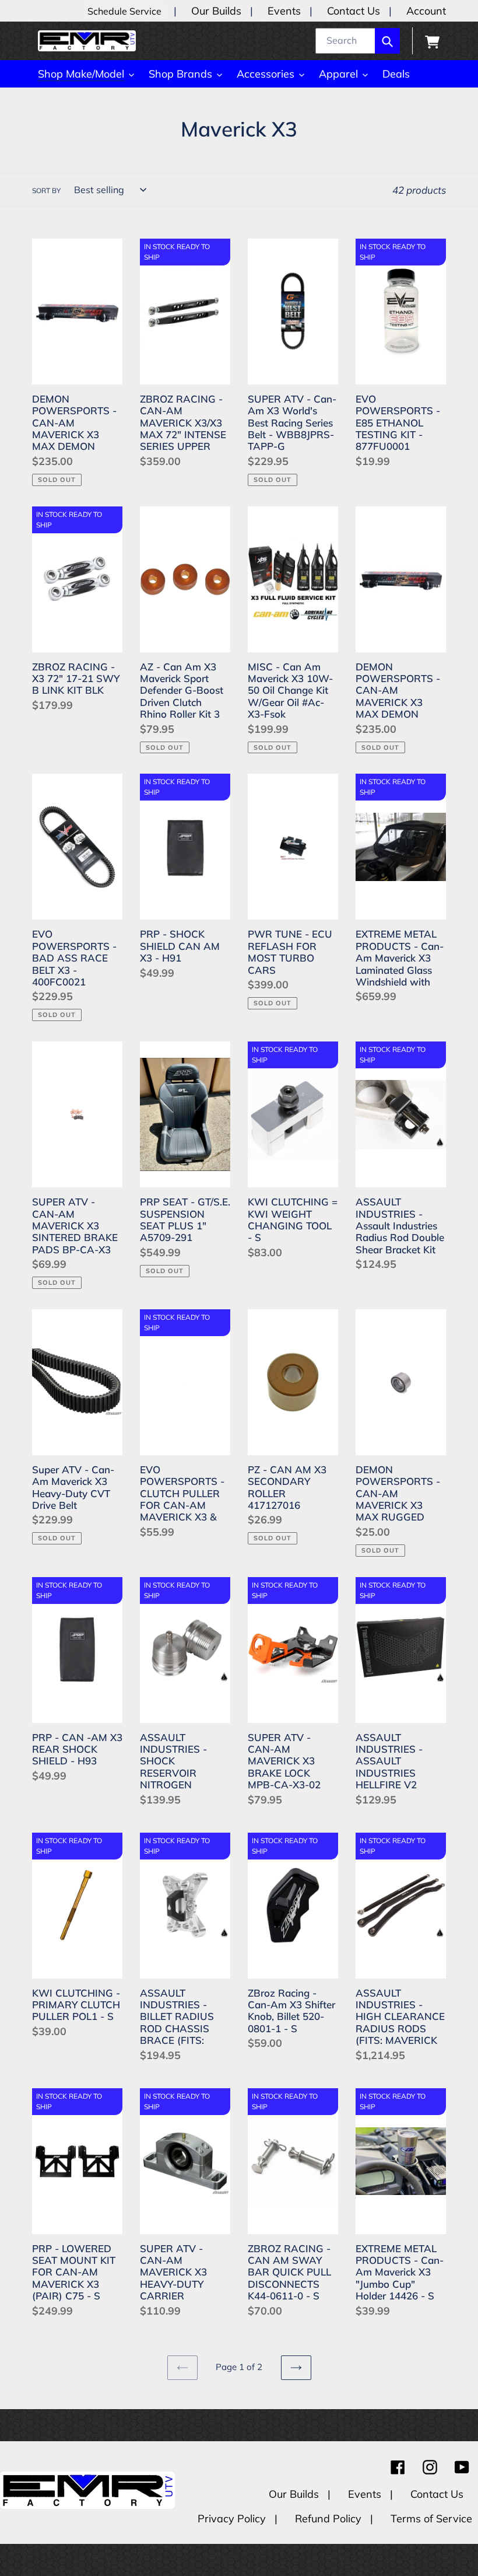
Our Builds (216, 11)
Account (426, 11)
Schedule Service (124, 11)
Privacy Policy (233, 2519)
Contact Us (354, 11)
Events (284, 11)
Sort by (46, 191)
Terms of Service (431, 2519)
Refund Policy (330, 2519)
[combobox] (358, 41)
